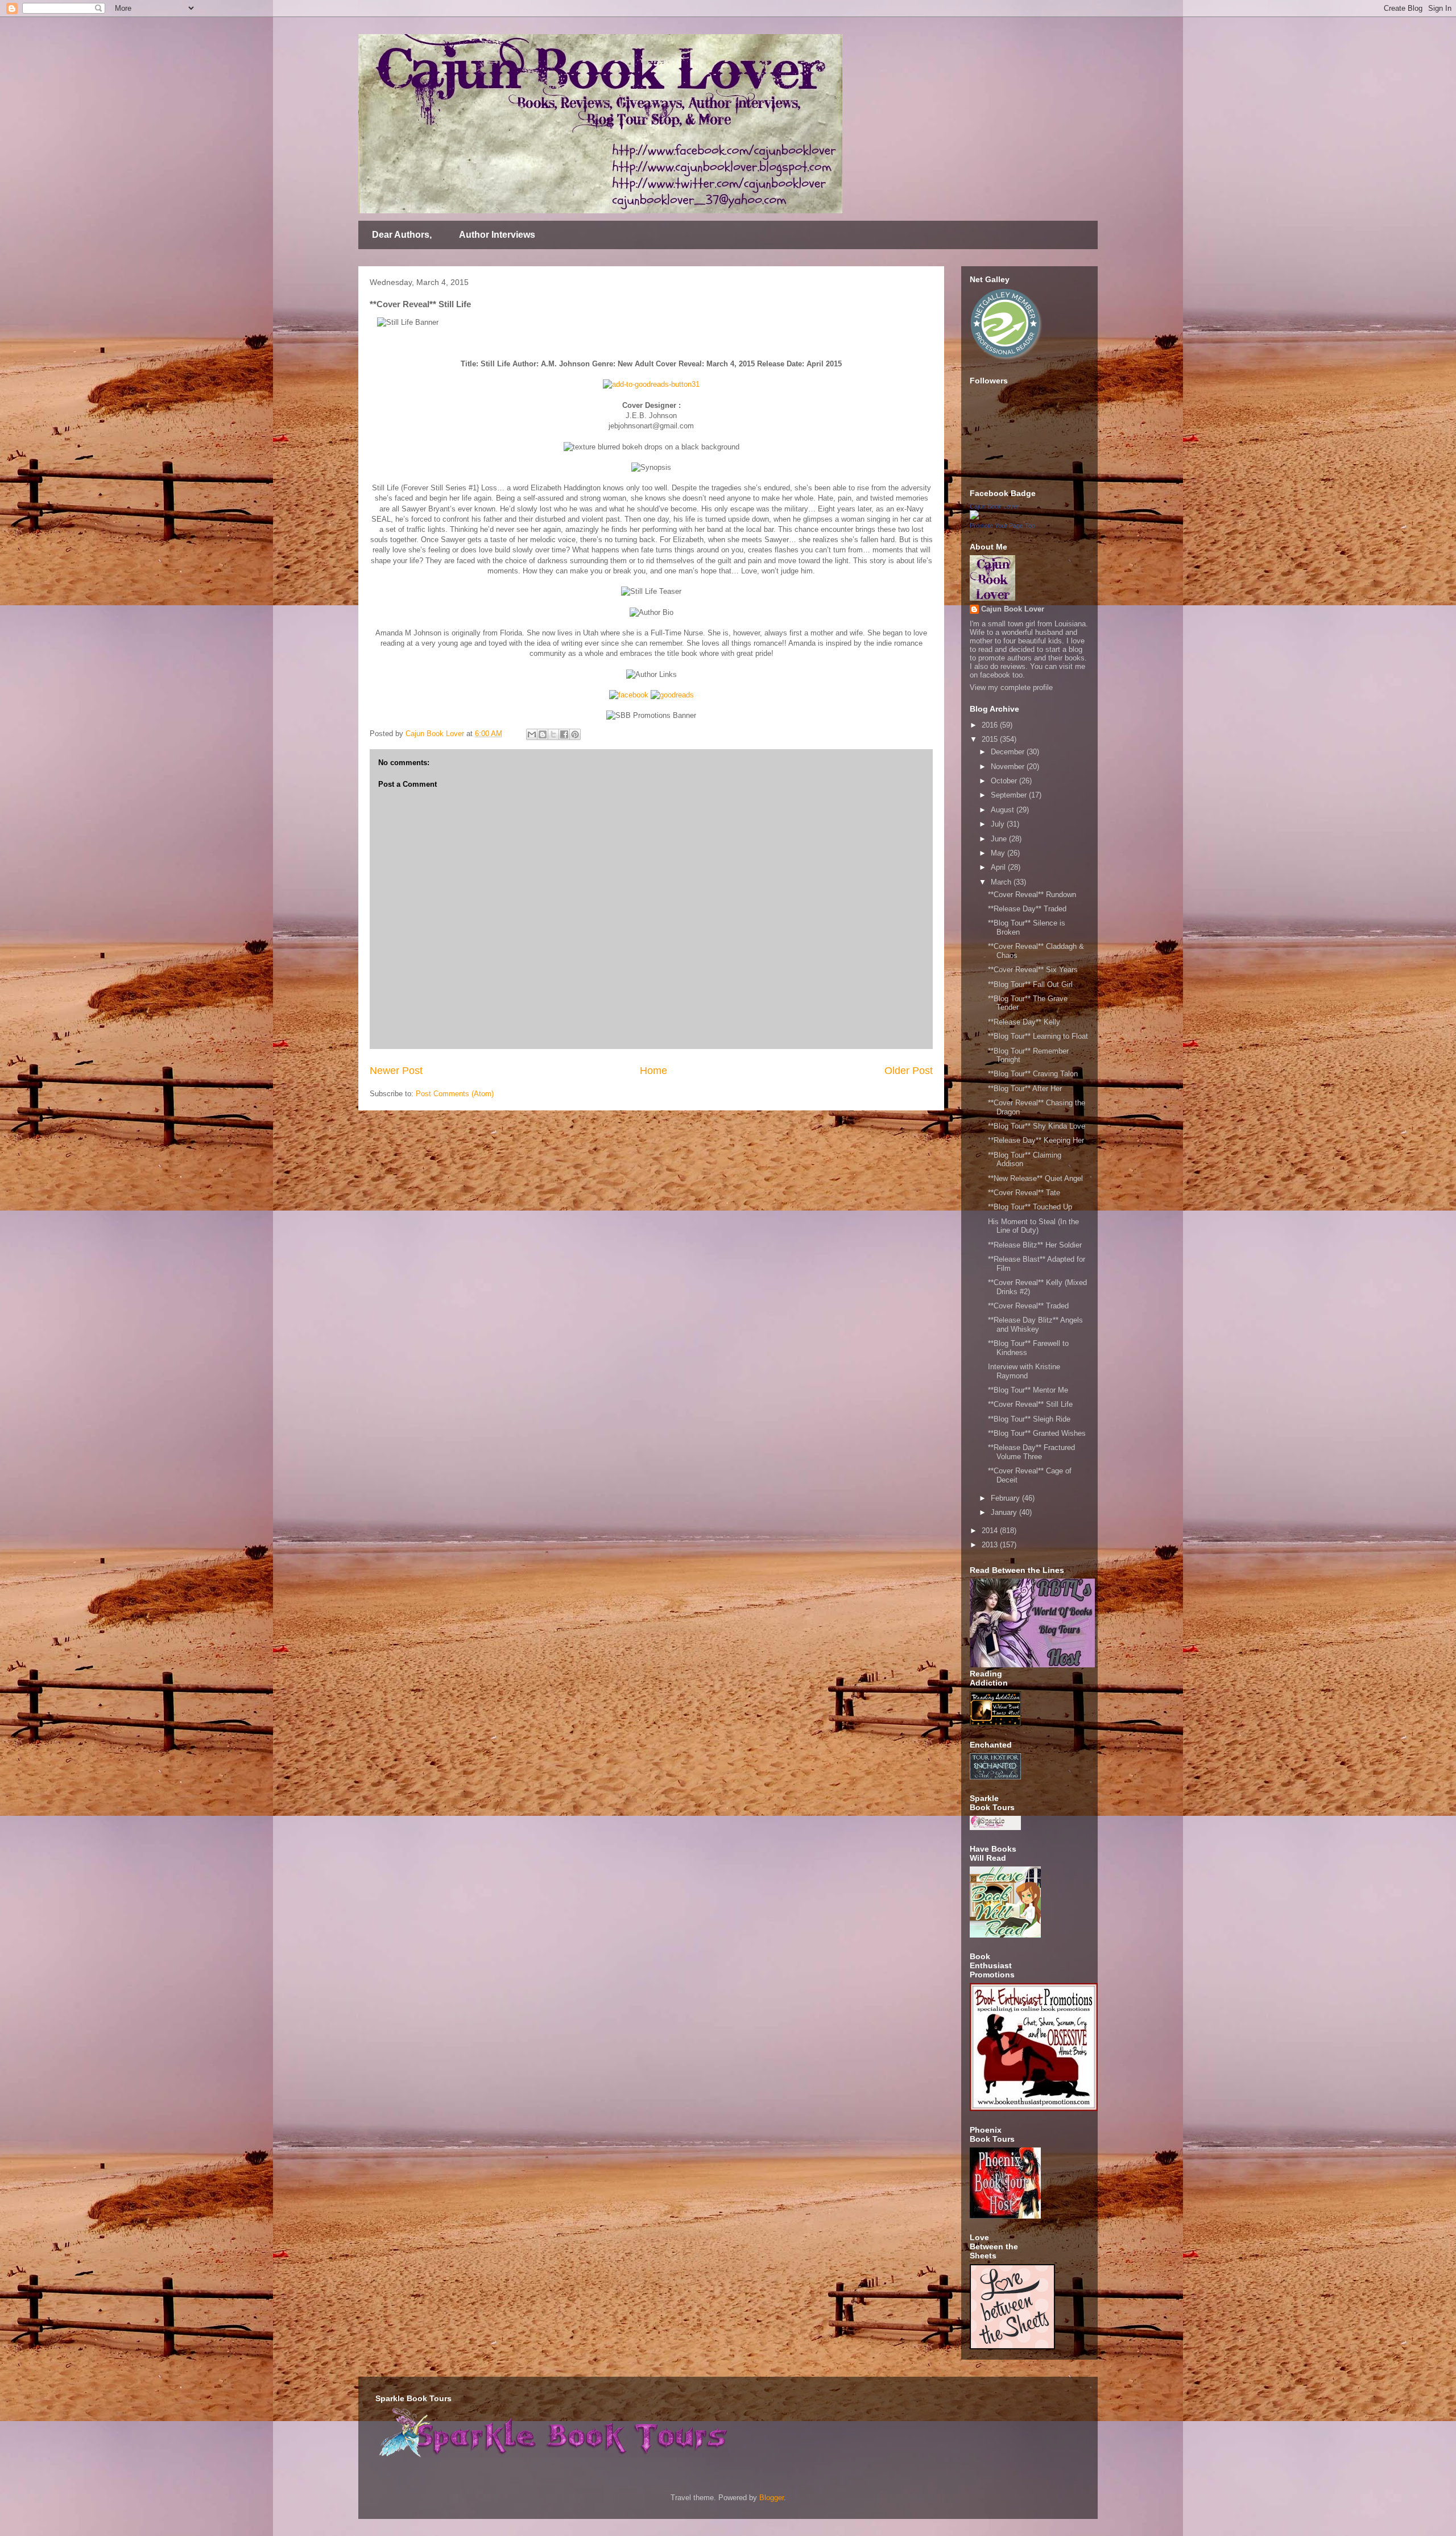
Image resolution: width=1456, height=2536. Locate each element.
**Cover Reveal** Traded (1028, 1306)
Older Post (909, 1071)
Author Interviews (497, 235)
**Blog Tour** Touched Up (1030, 1207)
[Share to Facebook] (564, 734)
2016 (991, 725)
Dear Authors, (402, 235)
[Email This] (532, 734)
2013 (991, 1545)
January (1005, 1512)
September (1010, 795)
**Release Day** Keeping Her (1036, 1140)
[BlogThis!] (543, 734)
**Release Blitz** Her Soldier (1035, 1245)
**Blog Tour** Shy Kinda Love (1037, 1126)
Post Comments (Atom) (455, 1094)
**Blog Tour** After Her (1025, 1089)
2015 (991, 739)
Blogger (772, 2498)
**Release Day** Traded (1027, 909)
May (999, 853)
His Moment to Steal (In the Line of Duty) (1033, 1226)
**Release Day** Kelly (1024, 1022)
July (999, 824)
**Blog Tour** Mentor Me (1028, 1390)
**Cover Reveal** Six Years (1033, 970)
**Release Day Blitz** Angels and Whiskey (1035, 1325)
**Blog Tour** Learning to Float (1038, 1036)
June (1000, 839)
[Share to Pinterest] (575, 734)
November (1009, 767)
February (1006, 1498)
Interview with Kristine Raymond (1024, 1371)
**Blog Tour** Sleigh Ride (1029, 1419)
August (1004, 810)
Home (653, 1071)
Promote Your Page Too (1002, 526)
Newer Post (396, 1071)
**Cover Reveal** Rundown (1032, 895)
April (999, 867)
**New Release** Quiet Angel (1035, 1178)
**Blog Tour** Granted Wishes (1037, 1433)
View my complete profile (1011, 687)
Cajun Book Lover (994, 506)
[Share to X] (553, 734)
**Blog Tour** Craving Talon (1033, 1074)
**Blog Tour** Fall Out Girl (1030, 984)
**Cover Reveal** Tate (1024, 1193)
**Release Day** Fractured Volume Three (1031, 1452)
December (1009, 752)
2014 (991, 1531)
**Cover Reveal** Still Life (1030, 1404)
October (1005, 781)
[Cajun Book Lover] (974, 517)
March (1002, 882)
